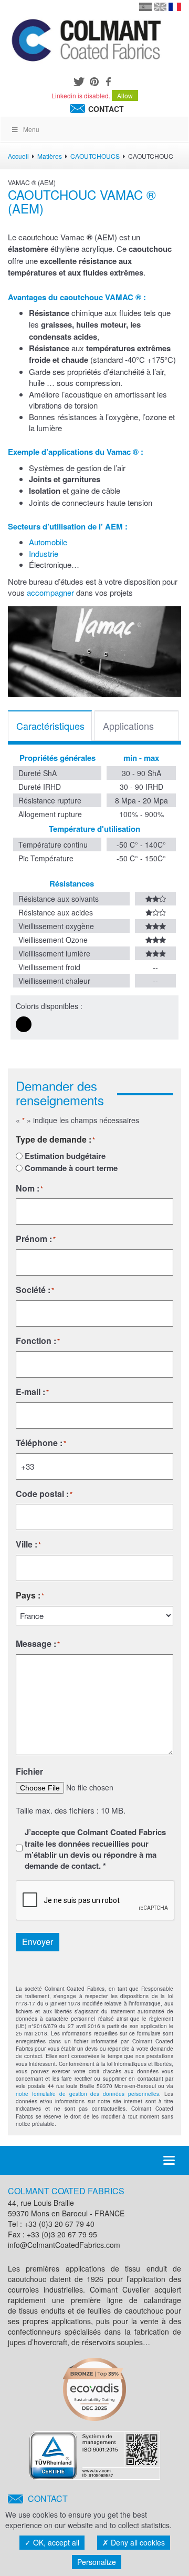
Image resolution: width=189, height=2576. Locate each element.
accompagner (50, 592)
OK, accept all (55, 2542)
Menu (31, 129)
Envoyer (38, 1942)
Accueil (18, 156)
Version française (175, 7)
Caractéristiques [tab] (50, 726)
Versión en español (145, 7)
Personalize (97, 2562)
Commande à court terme (71, 1168)
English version (160, 7)
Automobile (48, 542)
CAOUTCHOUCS (95, 156)
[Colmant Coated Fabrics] (86, 42)
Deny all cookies (137, 2542)
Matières (50, 156)
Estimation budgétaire (65, 1156)
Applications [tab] (128, 726)
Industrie (44, 553)
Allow (125, 95)
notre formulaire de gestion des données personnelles (87, 2094)
